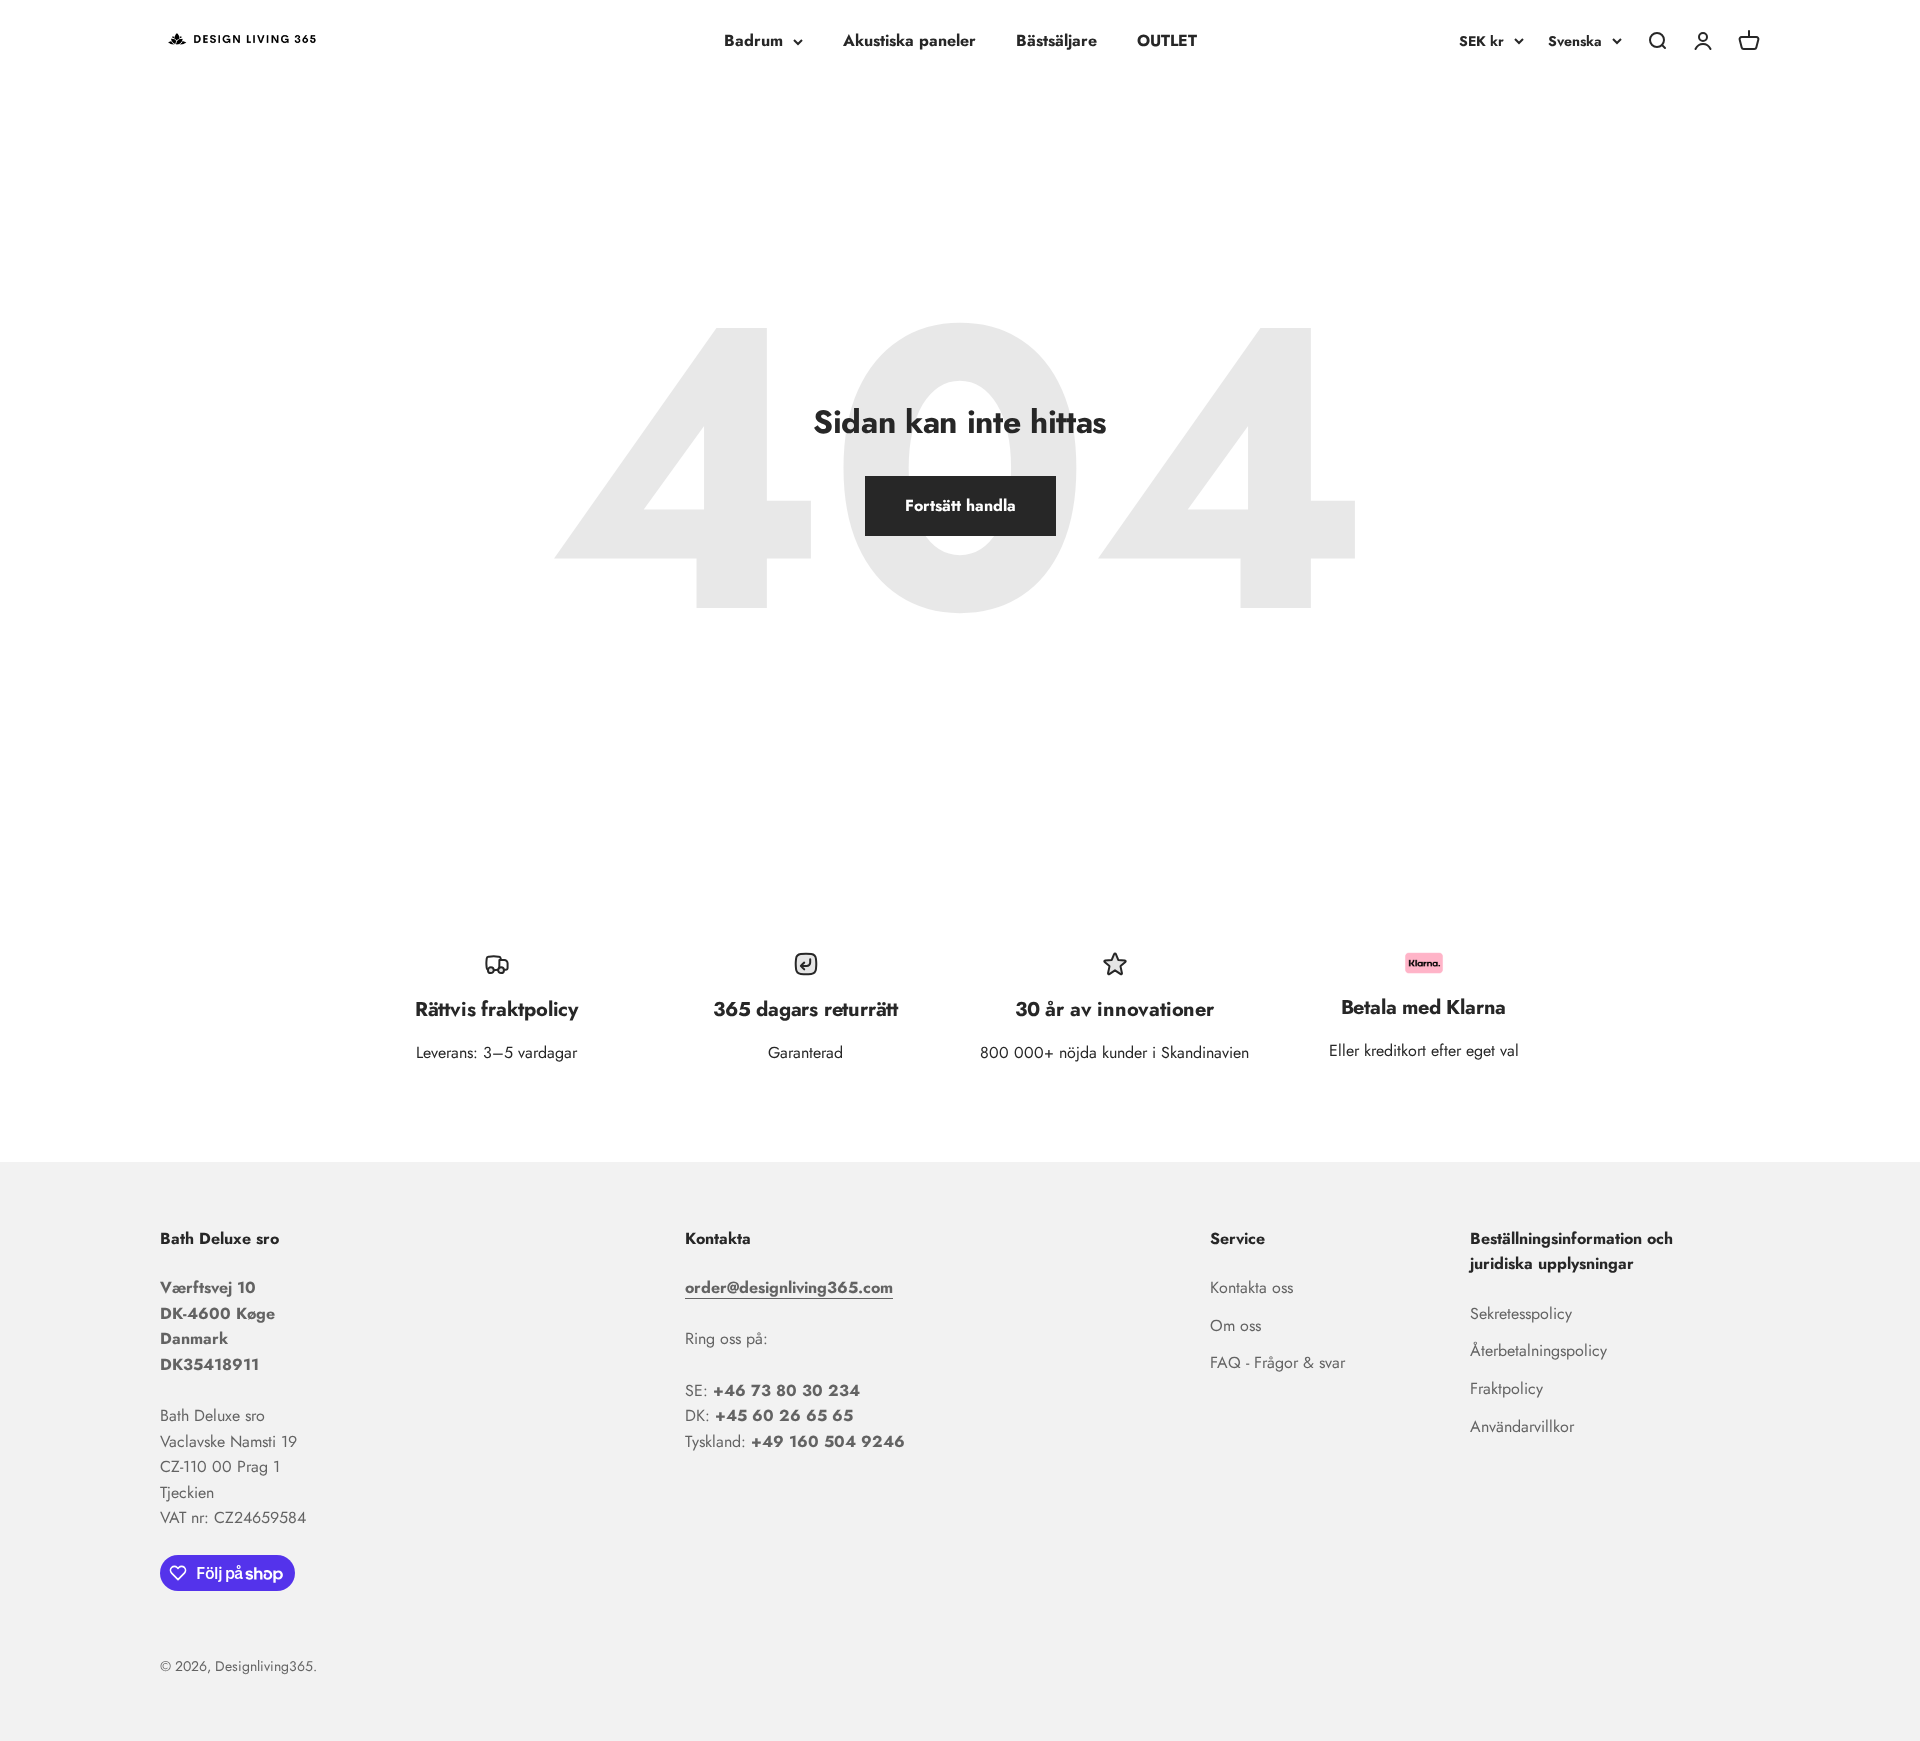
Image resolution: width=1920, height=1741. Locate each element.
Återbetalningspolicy (1538, 1350)
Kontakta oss (1251, 1287)
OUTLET (1167, 40)
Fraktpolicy (1506, 1388)
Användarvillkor (1522, 1426)
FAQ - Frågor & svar (1277, 1362)
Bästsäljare (1056, 40)
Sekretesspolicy (1521, 1313)
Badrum (753, 40)
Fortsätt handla (960, 505)
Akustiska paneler (909, 40)
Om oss (1235, 1325)
